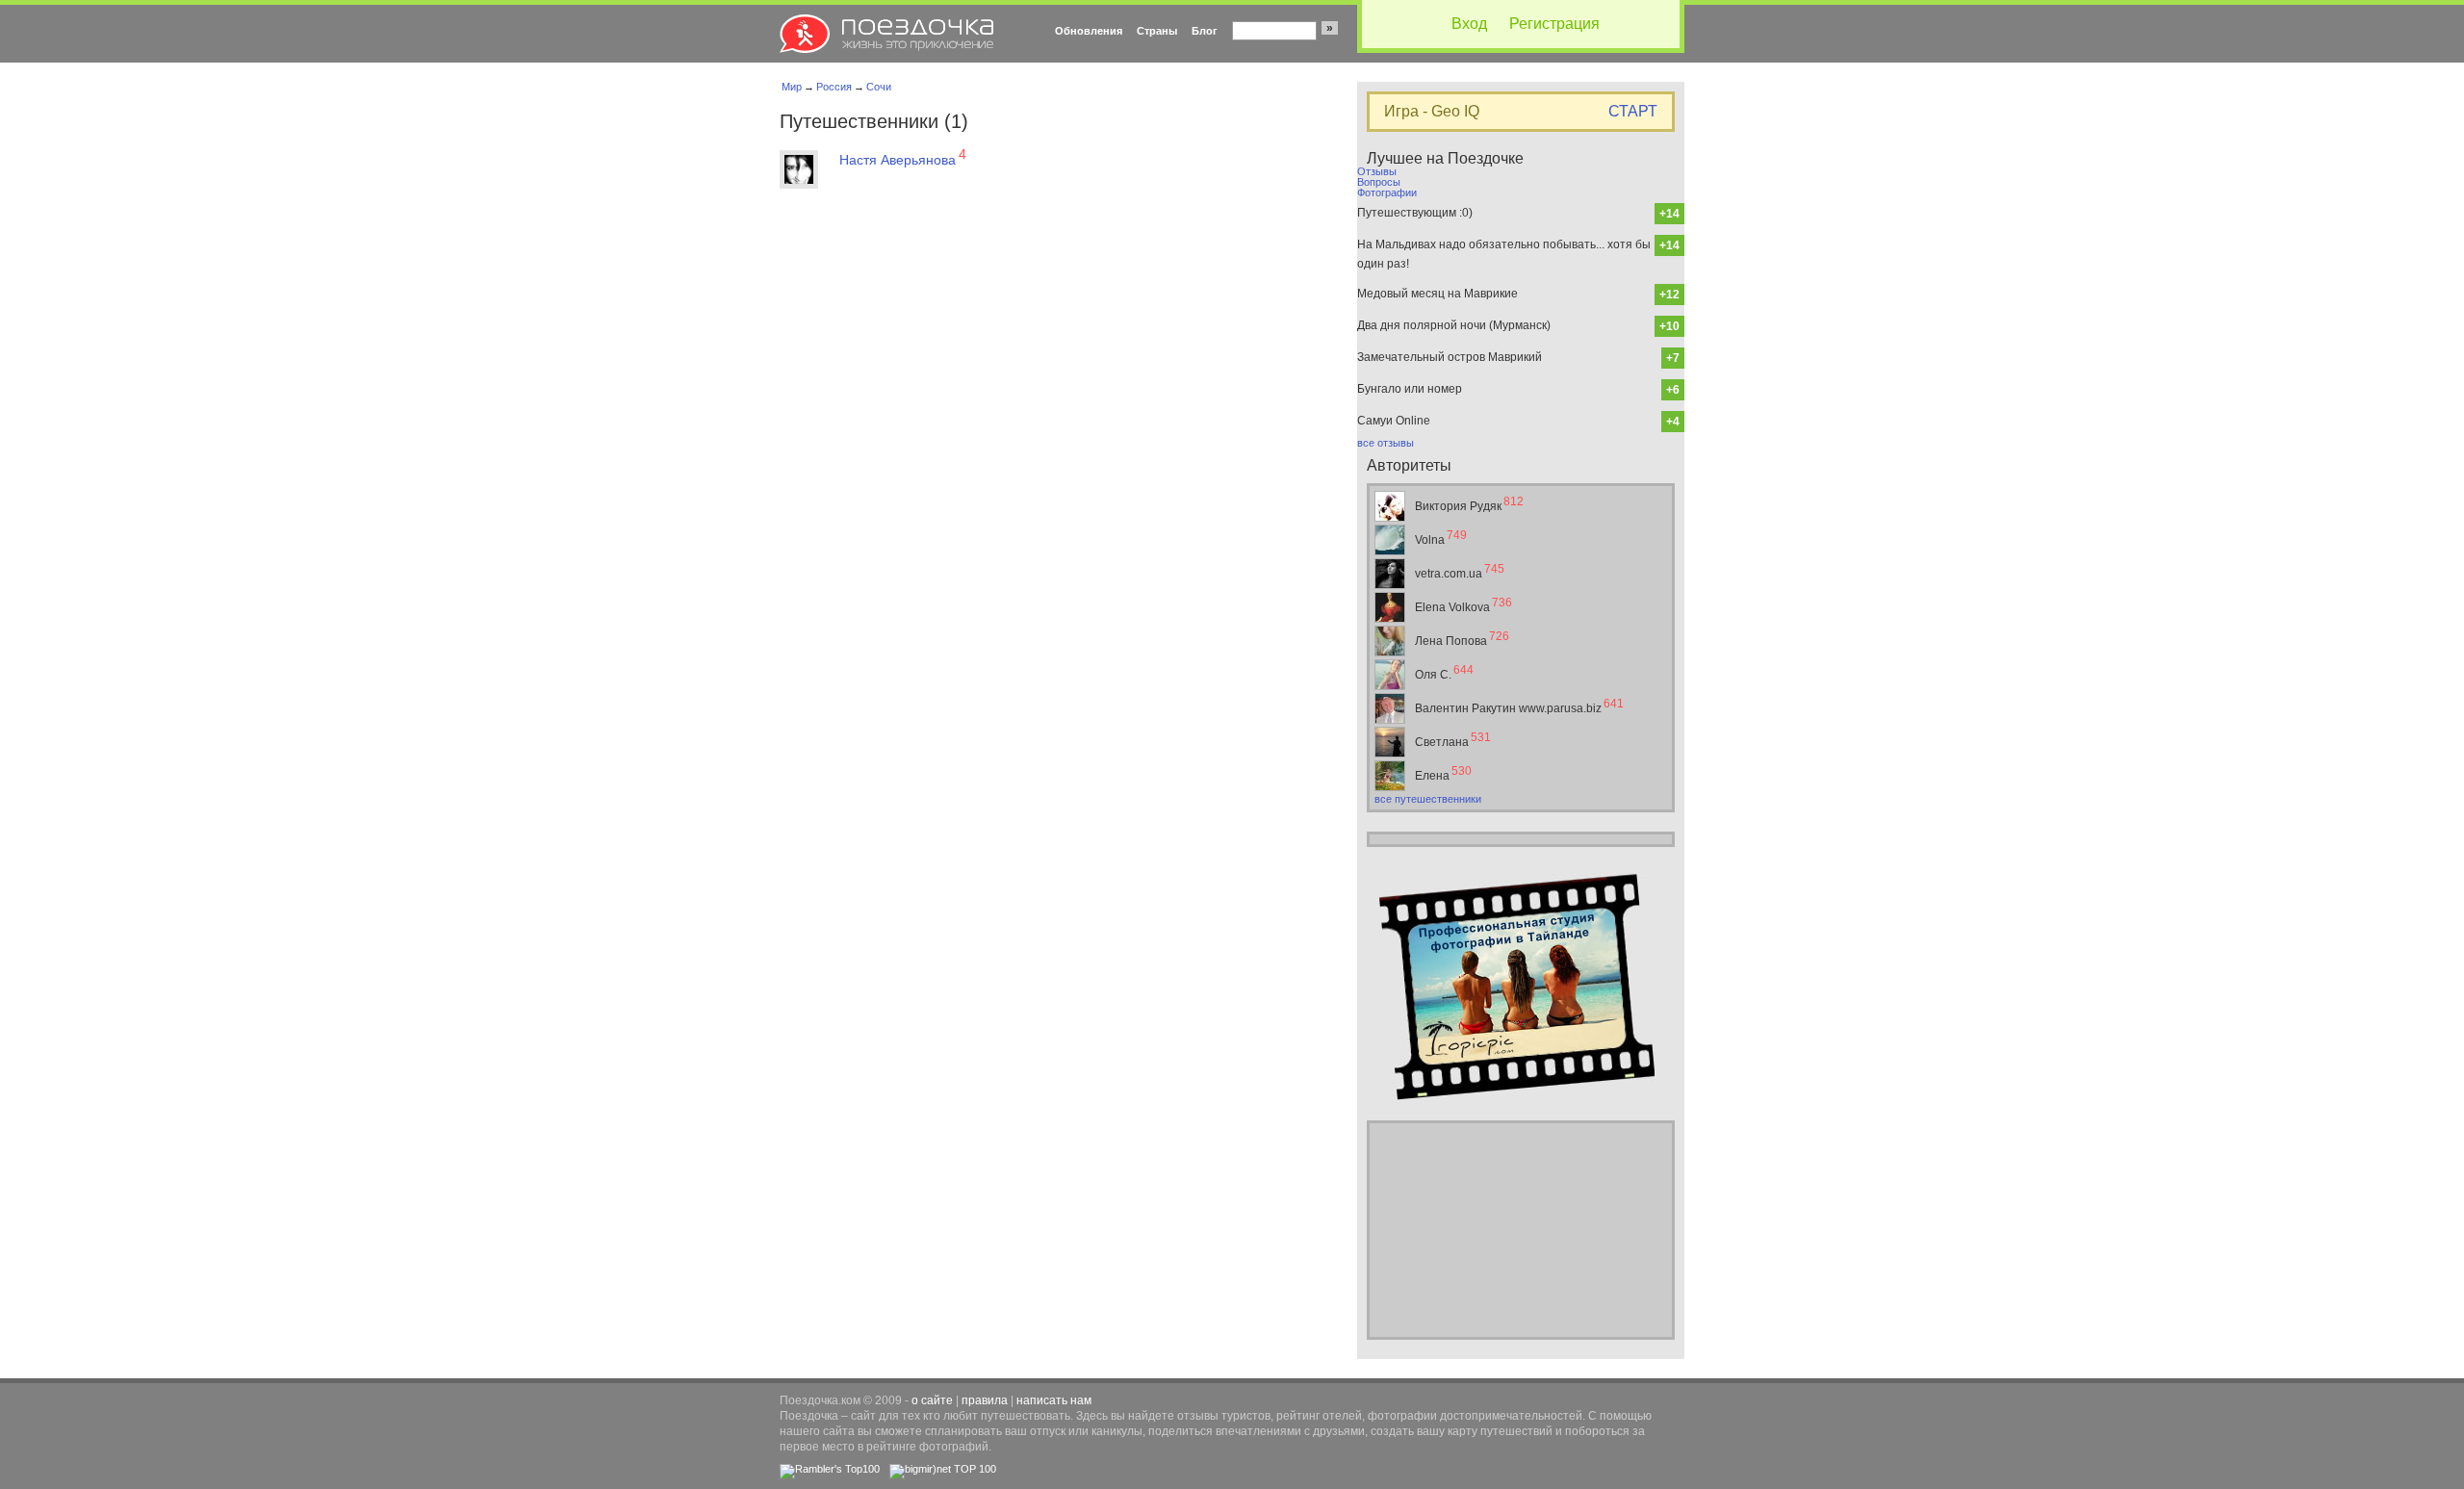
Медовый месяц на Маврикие (1437, 294)
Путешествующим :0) (1415, 213)
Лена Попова (1462, 639)
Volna (1441, 538)
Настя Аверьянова (903, 159)
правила (985, 1400)
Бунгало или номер (1410, 389)
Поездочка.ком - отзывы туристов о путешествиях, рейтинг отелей (886, 34)
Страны (1157, 31)
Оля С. (1444, 672)
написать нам (1054, 1400)
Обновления (1089, 31)
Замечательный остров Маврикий (1450, 357)
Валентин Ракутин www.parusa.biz (1519, 706)
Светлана (1453, 740)
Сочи (879, 87)
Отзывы (1377, 171)
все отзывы (1386, 443)
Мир (792, 87)
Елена (1443, 773)
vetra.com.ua (1460, 571)
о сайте (932, 1400)
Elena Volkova (1463, 605)
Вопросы (1379, 182)
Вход (1469, 24)
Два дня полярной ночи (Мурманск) (1454, 325)
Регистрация (1554, 24)
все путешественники (1428, 799)
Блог (1205, 31)
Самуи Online (1394, 421)
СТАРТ (1633, 112)
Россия (834, 87)
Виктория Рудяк (1469, 504)
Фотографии (1387, 193)
